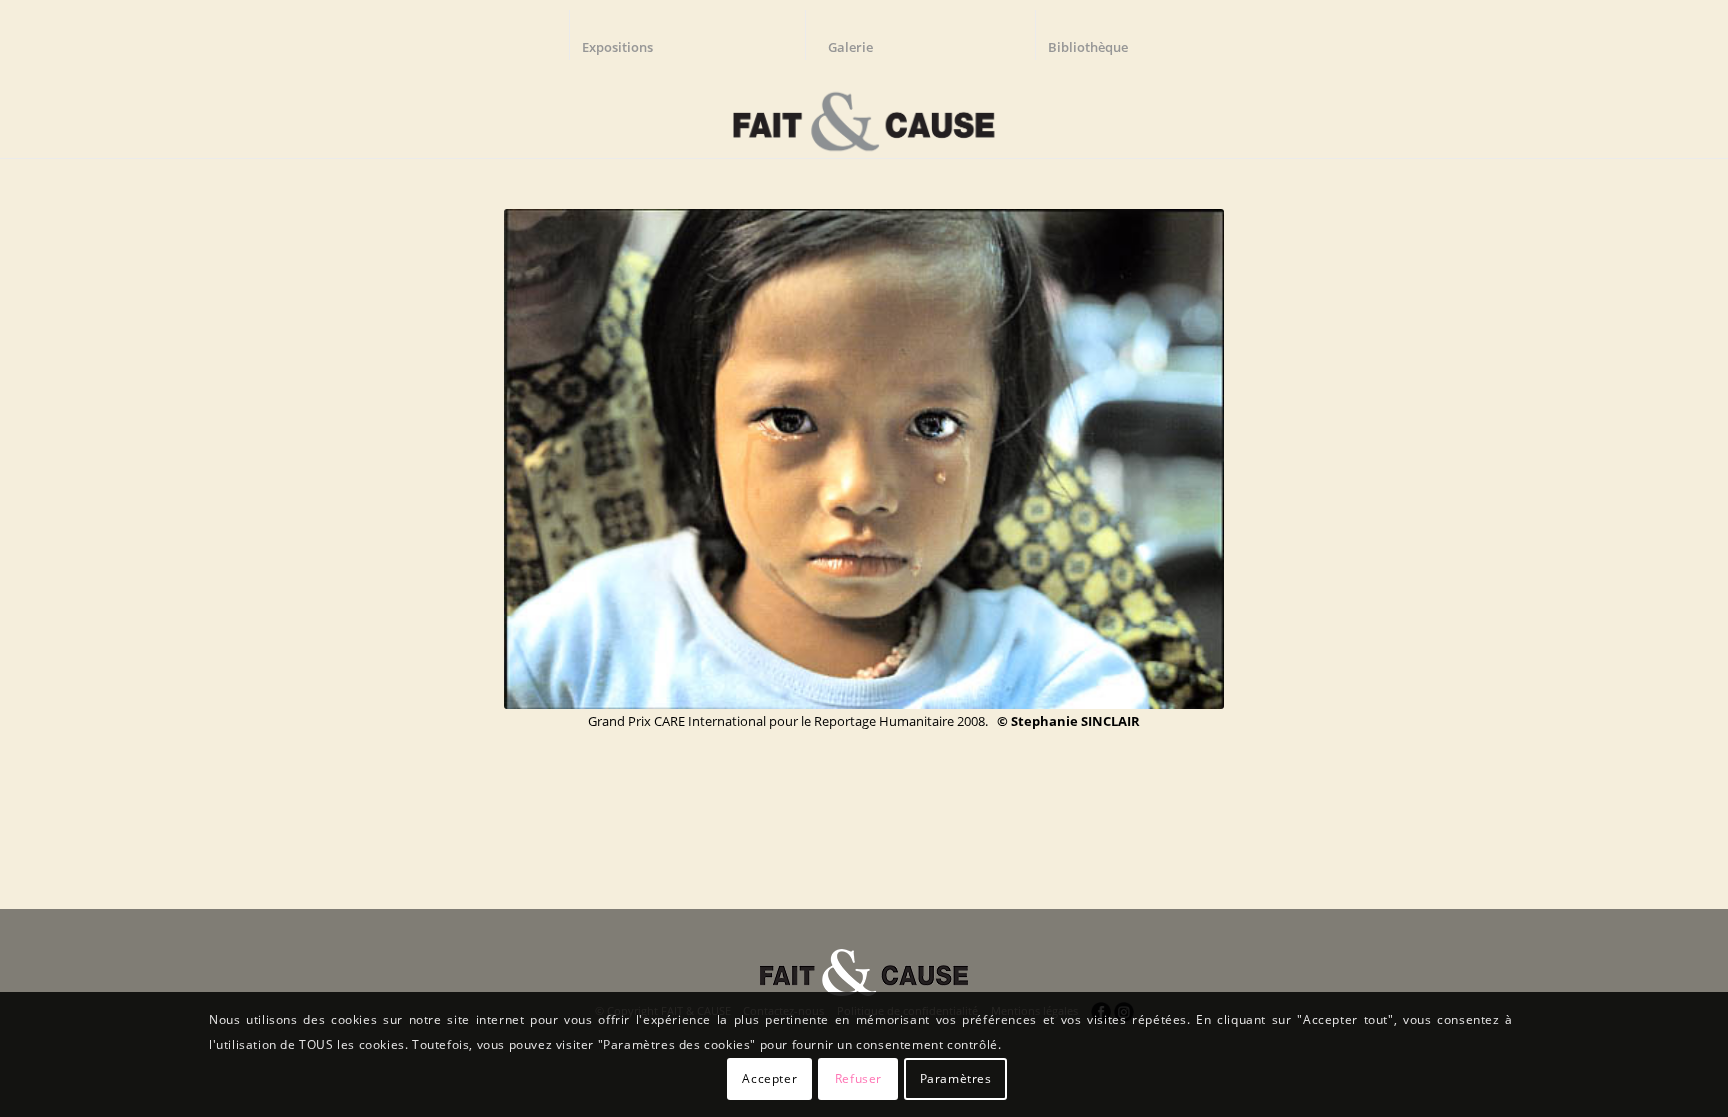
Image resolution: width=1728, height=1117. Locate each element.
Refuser (858, 1078)
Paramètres (956, 1078)
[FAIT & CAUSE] (863, 114)
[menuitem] (627, 35)
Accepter (769, 1078)
